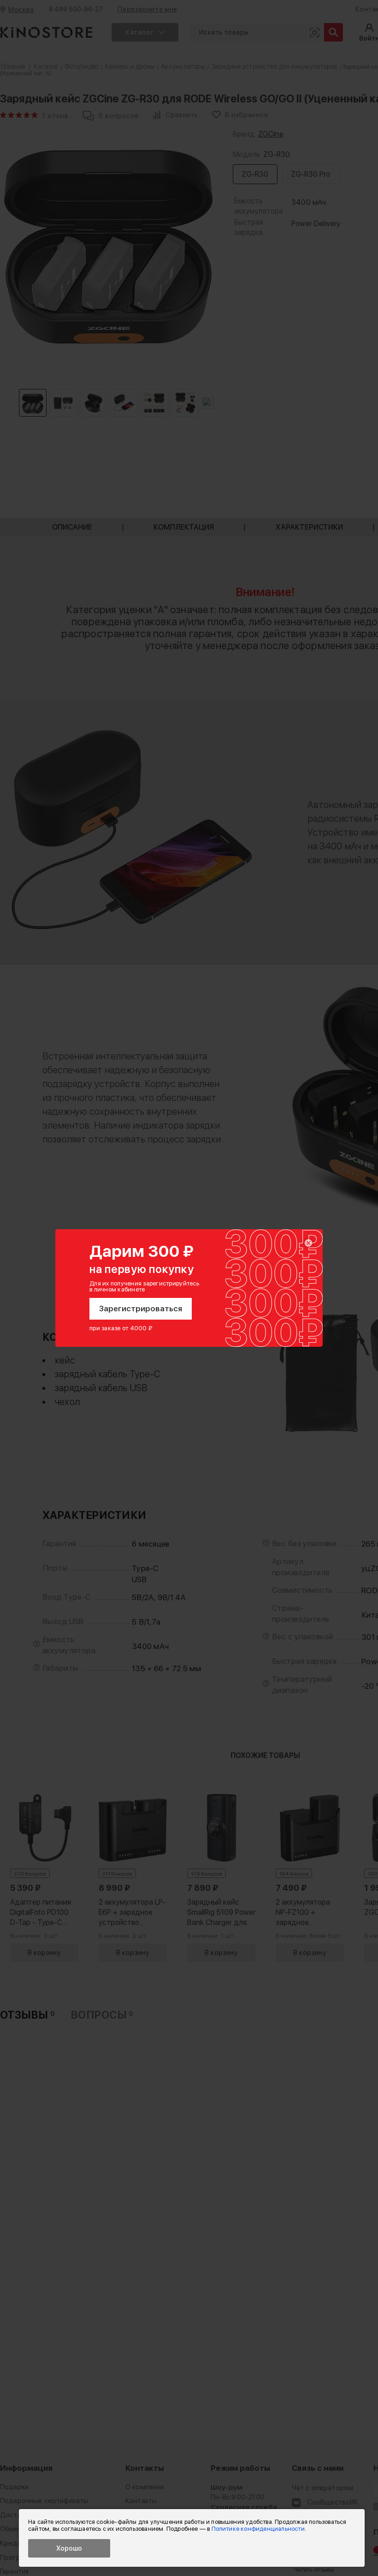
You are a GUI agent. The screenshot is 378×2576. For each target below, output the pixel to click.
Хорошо (69, 2548)
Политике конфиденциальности (258, 2529)
